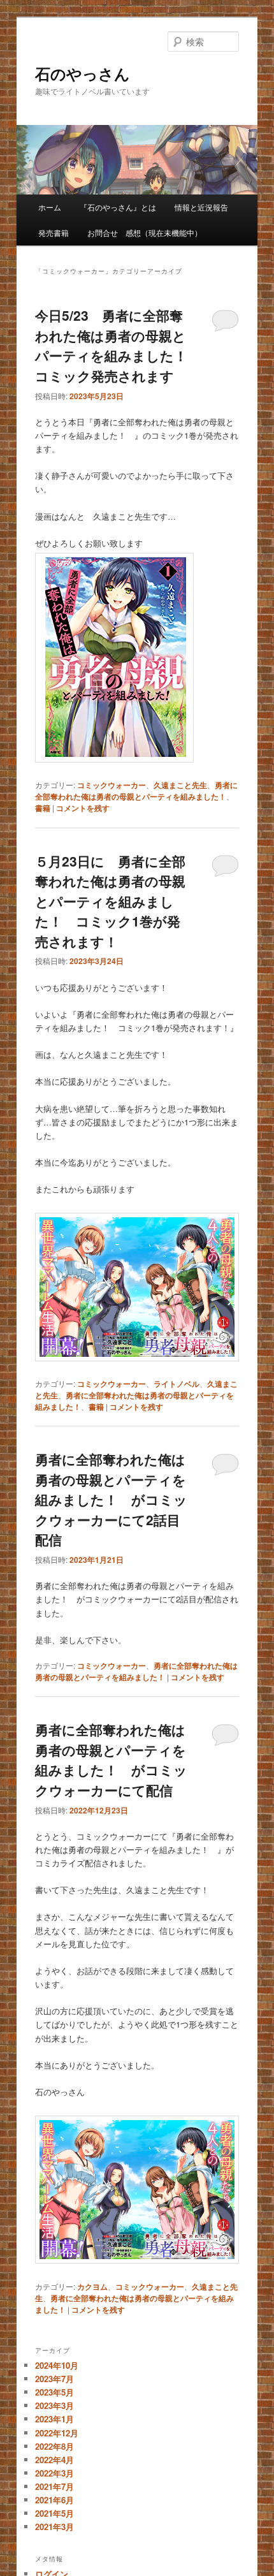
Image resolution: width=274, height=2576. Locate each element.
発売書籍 (54, 232)
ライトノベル (177, 1384)
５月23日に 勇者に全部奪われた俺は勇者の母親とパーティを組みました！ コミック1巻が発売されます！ (110, 901)
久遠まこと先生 (180, 785)
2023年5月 (54, 2392)
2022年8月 (54, 2446)
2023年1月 (54, 2419)
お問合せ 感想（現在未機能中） (145, 232)
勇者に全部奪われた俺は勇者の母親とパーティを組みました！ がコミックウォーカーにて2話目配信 (111, 1499)
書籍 (43, 808)
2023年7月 (54, 2379)
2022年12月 (57, 2433)
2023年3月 (54, 2405)
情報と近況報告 (201, 207)
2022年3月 (54, 2473)
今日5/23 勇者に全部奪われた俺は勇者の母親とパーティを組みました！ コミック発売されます (118, 345)
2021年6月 (54, 2500)
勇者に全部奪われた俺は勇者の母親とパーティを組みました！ (136, 791)
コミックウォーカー (112, 785)
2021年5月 (54, 2513)
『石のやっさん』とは (118, 207)
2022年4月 (54, 2460)
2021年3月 (54, 2527)
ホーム (50, 207)
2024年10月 (57, 2365)
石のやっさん (83, 73)
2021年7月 (54, 2486)
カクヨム (92, 2287)
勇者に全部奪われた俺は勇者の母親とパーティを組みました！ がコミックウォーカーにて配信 (111, 1760)
